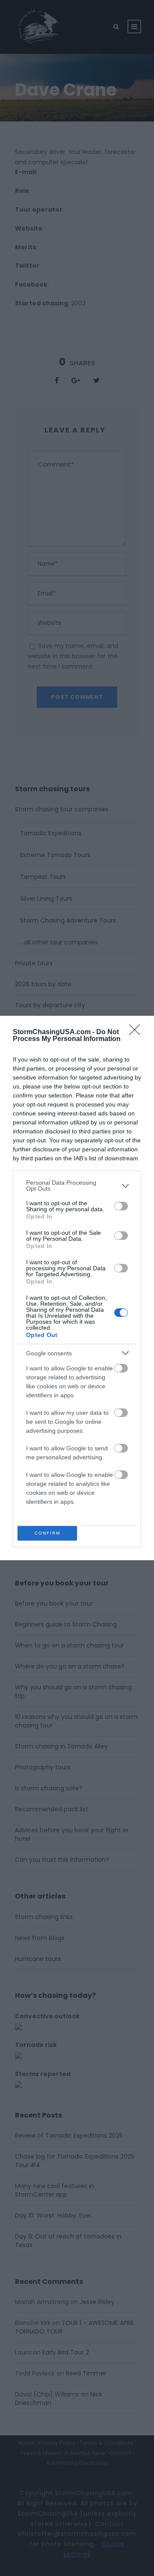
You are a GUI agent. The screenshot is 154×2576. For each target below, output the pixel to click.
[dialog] (77, 1288)
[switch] (121, 1206)
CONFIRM (47, 1533)
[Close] (137, 1032)
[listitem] (77, 1186)
